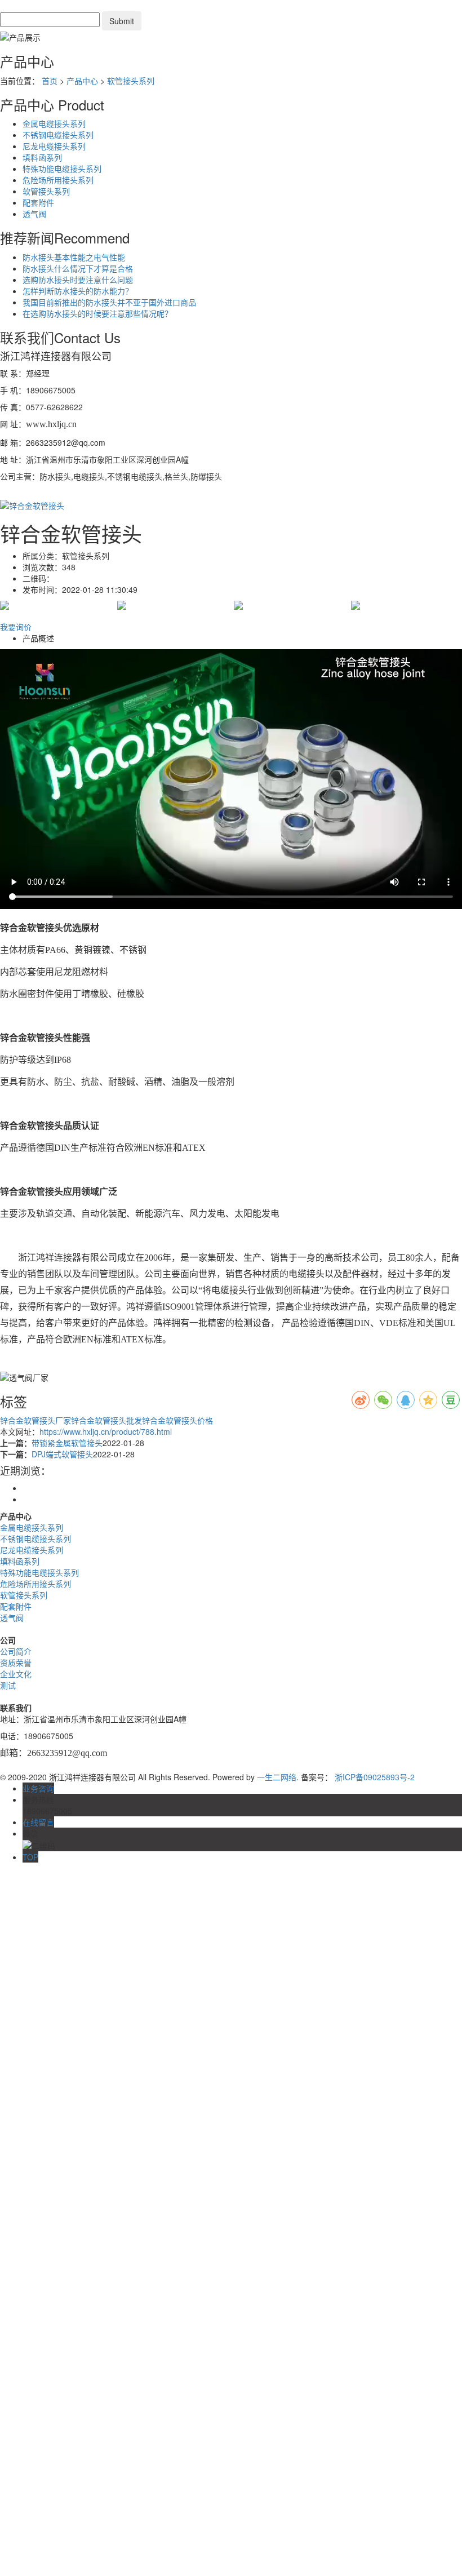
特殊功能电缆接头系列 (62, 169)
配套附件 (38, 202)
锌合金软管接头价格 (177, 1420)
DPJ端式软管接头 (62, 1454)
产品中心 (82, 81)
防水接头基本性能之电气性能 (74, 257)
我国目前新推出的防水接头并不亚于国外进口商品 (109, 302)
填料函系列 (42, 157)
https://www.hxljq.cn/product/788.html (106, 1431)
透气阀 (34, 214)
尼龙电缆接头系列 (54, 146)
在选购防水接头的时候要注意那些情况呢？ (97, 313)
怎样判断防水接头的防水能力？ (78, 291)
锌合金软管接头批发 (106, 1420)
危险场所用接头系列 (58, 180)
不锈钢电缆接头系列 (58, 135)
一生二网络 (277, 1777)
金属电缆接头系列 (54, 123)
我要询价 (16, 627)
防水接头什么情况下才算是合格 (78, 268)
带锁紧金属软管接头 (67, 1443)
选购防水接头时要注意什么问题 (78, 280)
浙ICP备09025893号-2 (375, 1777)
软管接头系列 (131, 81)
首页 (50, 81)
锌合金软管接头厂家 (35, 1420)
